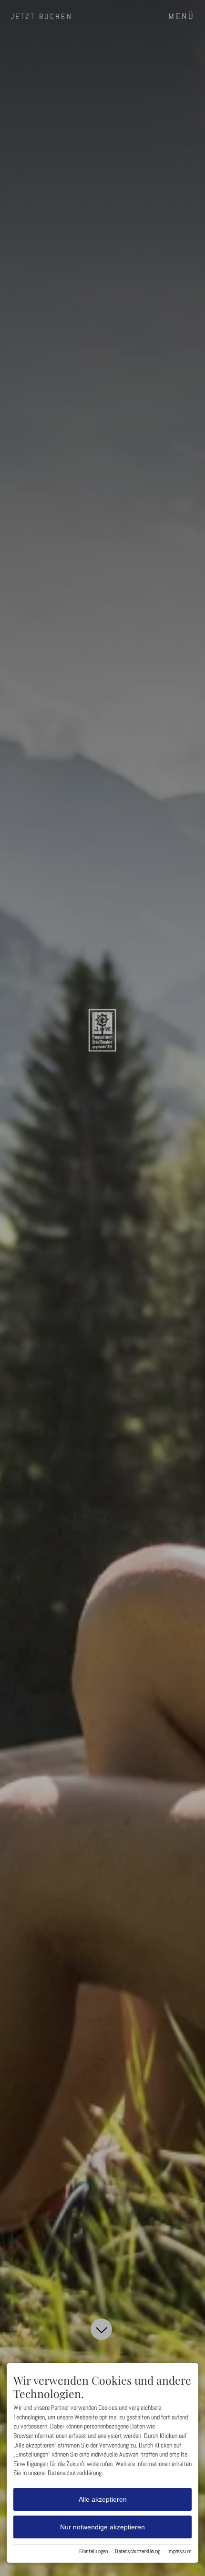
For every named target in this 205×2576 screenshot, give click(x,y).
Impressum (179, 2551)
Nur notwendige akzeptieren (102, 2527)
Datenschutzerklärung (138, 2551)
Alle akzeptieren (103, 2499)
